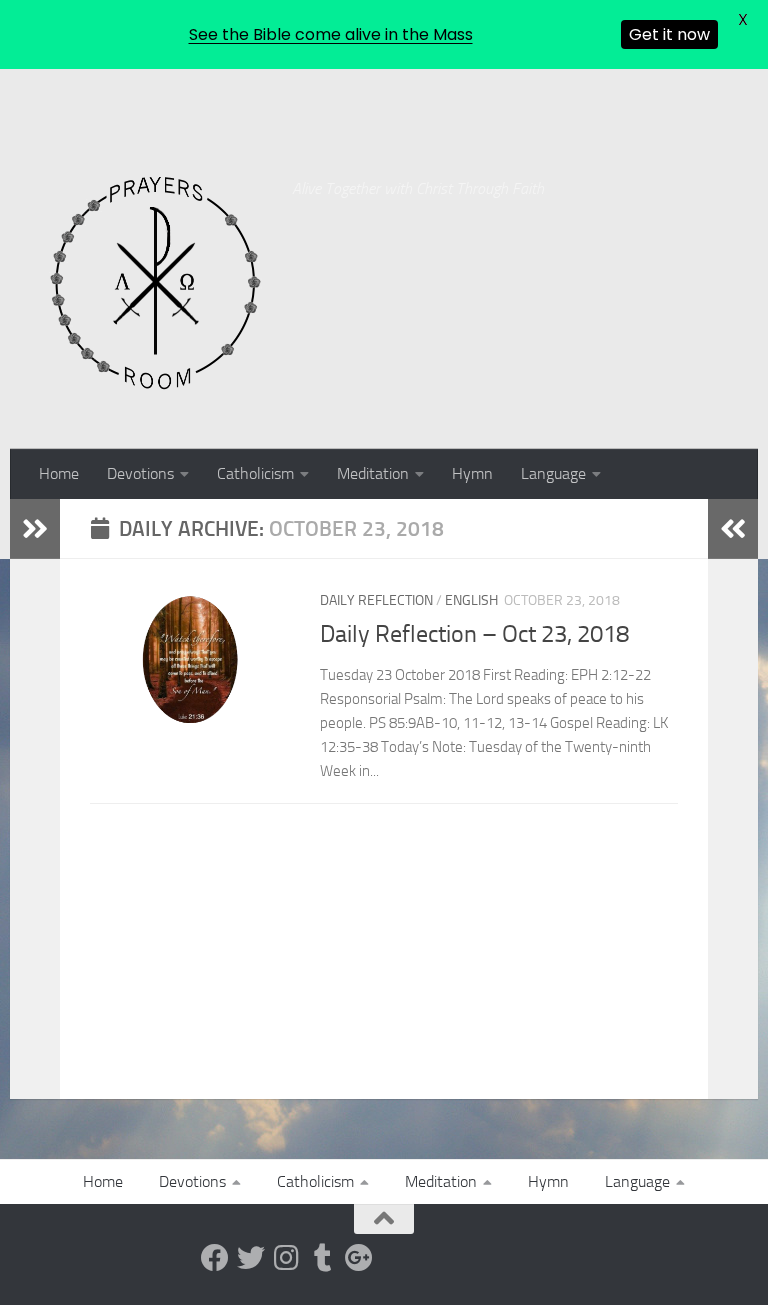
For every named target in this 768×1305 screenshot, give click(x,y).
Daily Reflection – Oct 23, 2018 (474, 634)
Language (553, 473)
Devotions (140, 473)
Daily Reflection (376, 600)
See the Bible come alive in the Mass (331, 34)
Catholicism (255, 473)
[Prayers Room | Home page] (156, 284)
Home (59, 473)
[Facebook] (215, 1258)
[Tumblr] (323, 1258)
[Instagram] (287, 1258)
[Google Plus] (359, 1258)
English (471, 600)
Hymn (472, 473)
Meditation (373, 473)
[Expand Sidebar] (35, 529)
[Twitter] (251, 1258)
